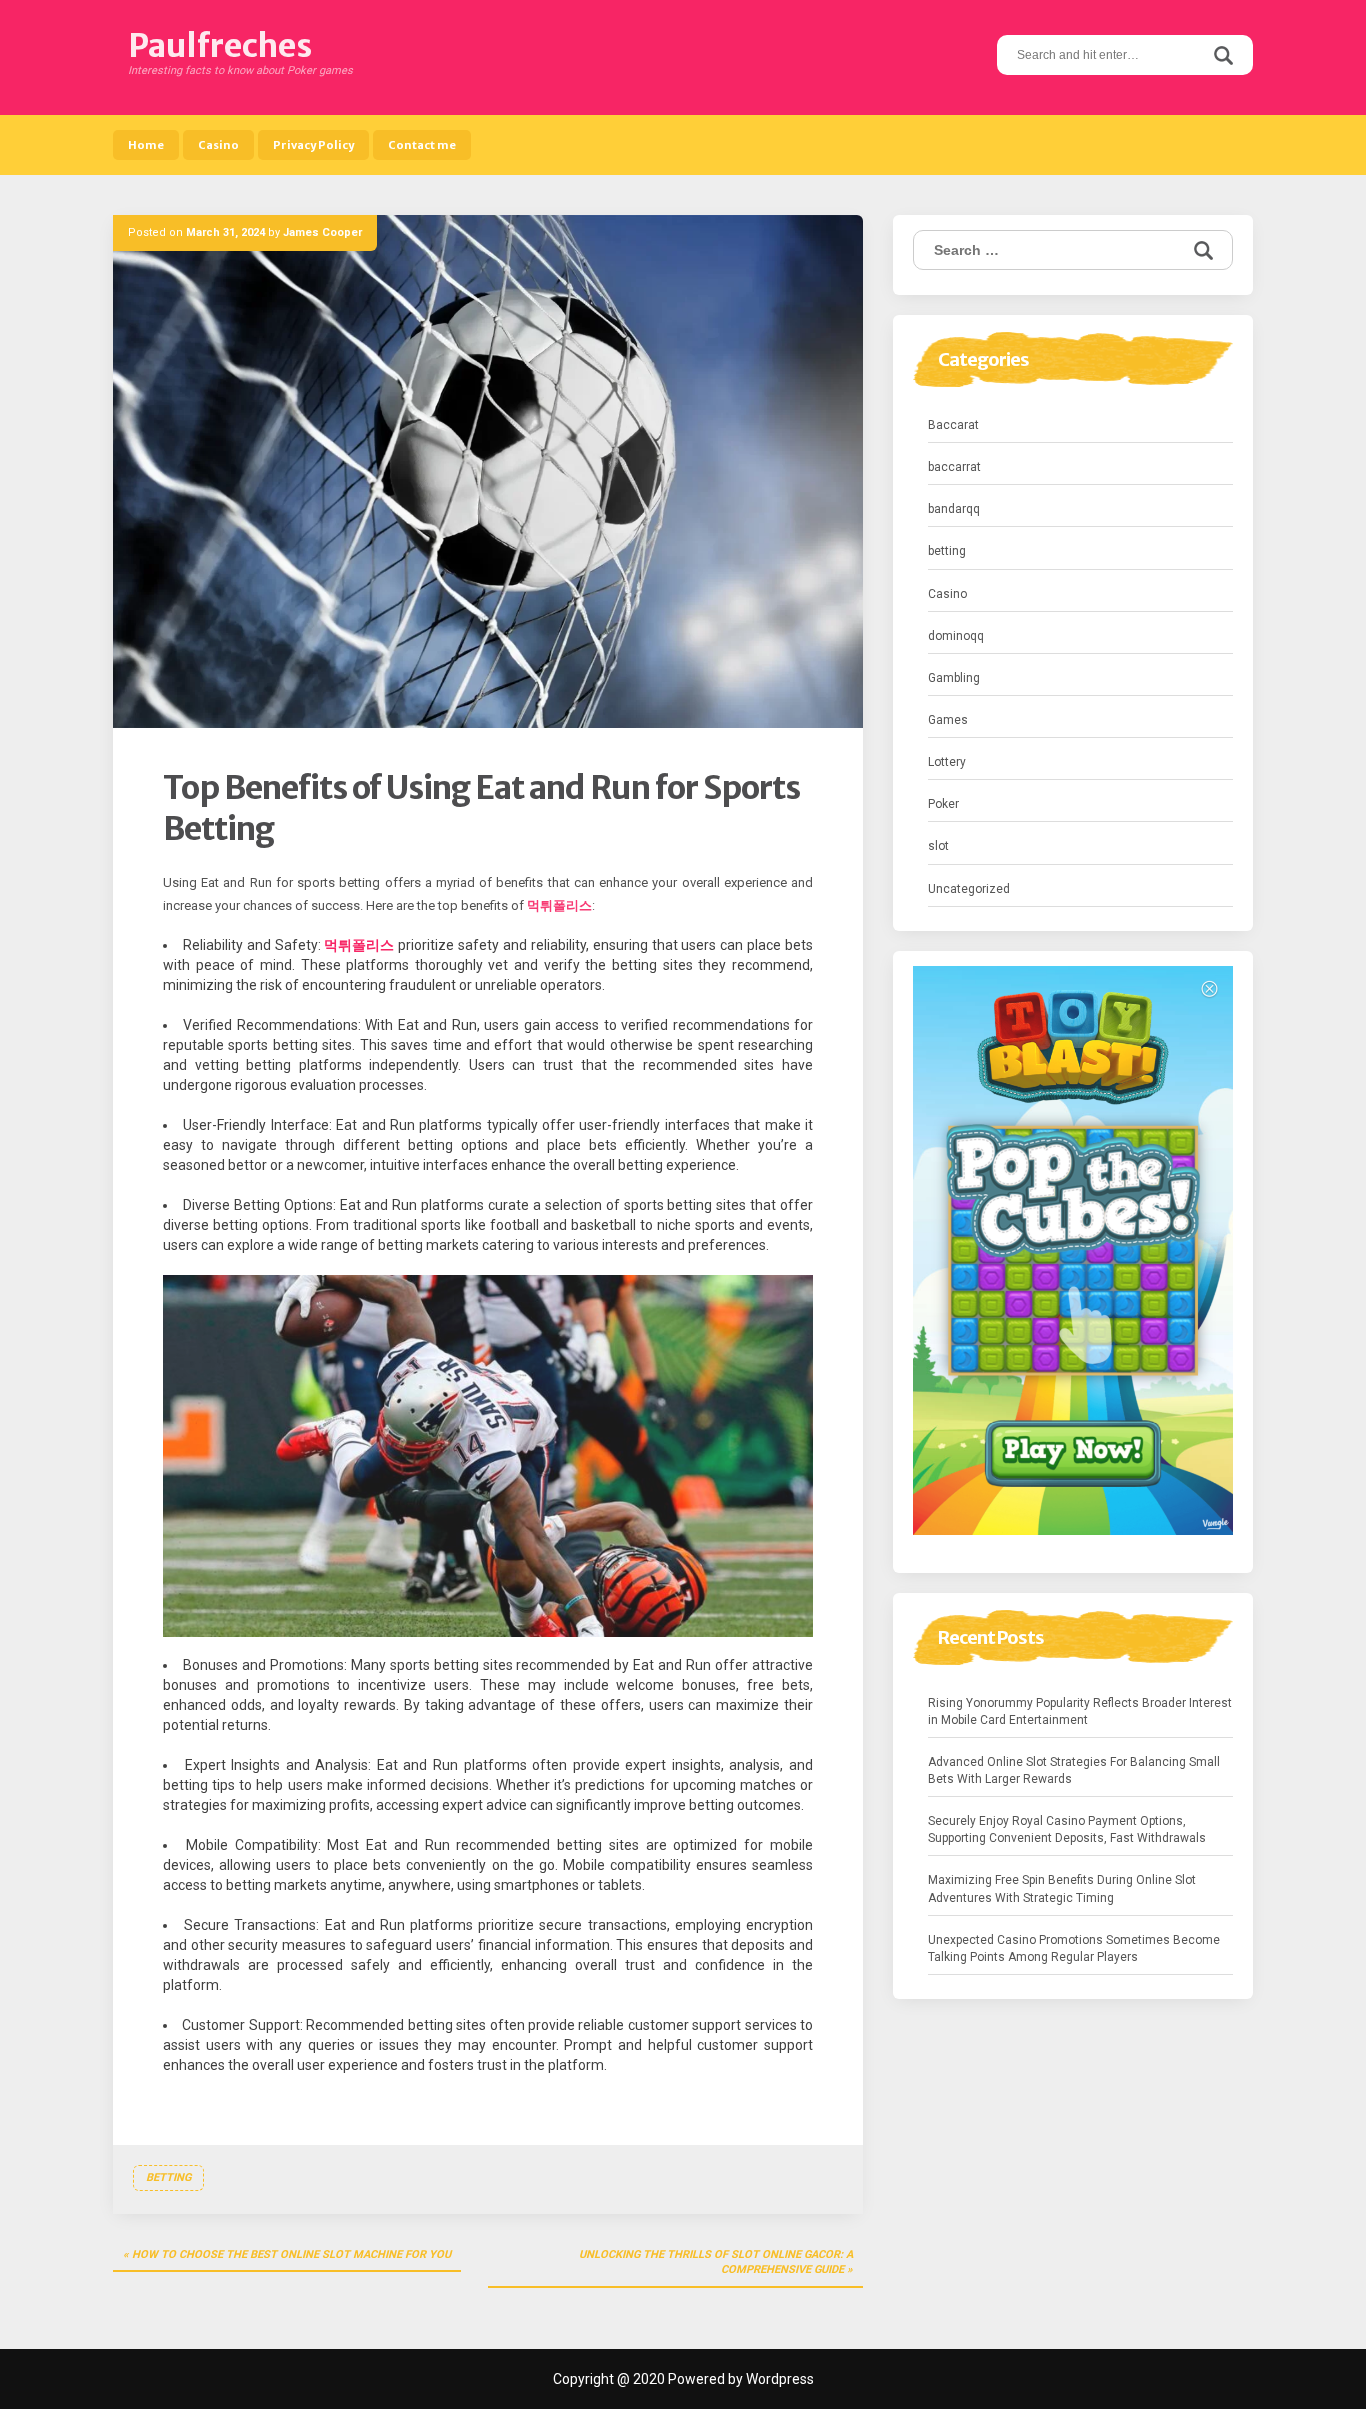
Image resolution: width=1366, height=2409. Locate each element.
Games (948, 720)
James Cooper (322, 232)
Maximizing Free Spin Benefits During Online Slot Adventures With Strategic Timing (1062, 1888)
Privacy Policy (313, 145)
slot (938, 846)
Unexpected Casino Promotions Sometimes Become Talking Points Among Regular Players (1074, 1948)
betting (168, 2177)
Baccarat (953, 425)
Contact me (422, 145)
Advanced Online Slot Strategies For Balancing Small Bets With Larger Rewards (1074, 1770)
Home (146, 145)
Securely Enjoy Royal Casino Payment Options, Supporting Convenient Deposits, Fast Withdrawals (1067, 1829)
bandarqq (954, 509)
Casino (218, 145)
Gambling (954, 678)
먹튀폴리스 (559, 905)
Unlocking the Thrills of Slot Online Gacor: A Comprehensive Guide (716, 2262)
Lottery (947, 762)
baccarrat (954, 467)
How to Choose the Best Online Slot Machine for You (291, 2254)
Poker (943, 804)
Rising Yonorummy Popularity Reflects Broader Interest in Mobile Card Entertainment (1080, 1711)
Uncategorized (969, 889)
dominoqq (956, 636)
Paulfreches (220, 46)
